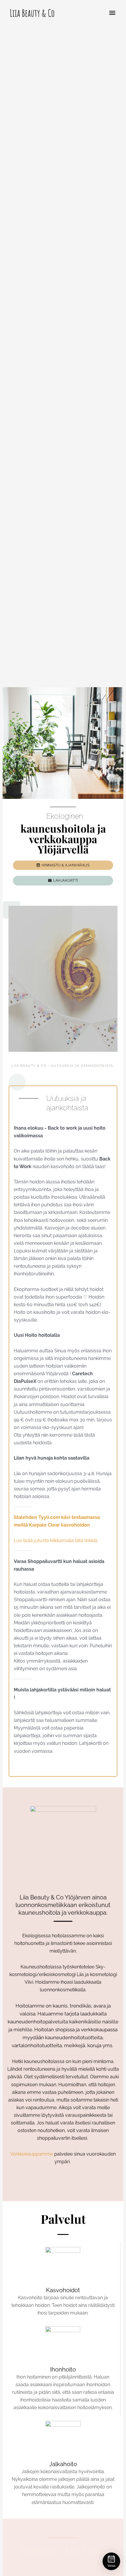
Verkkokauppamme (32, 2154)
